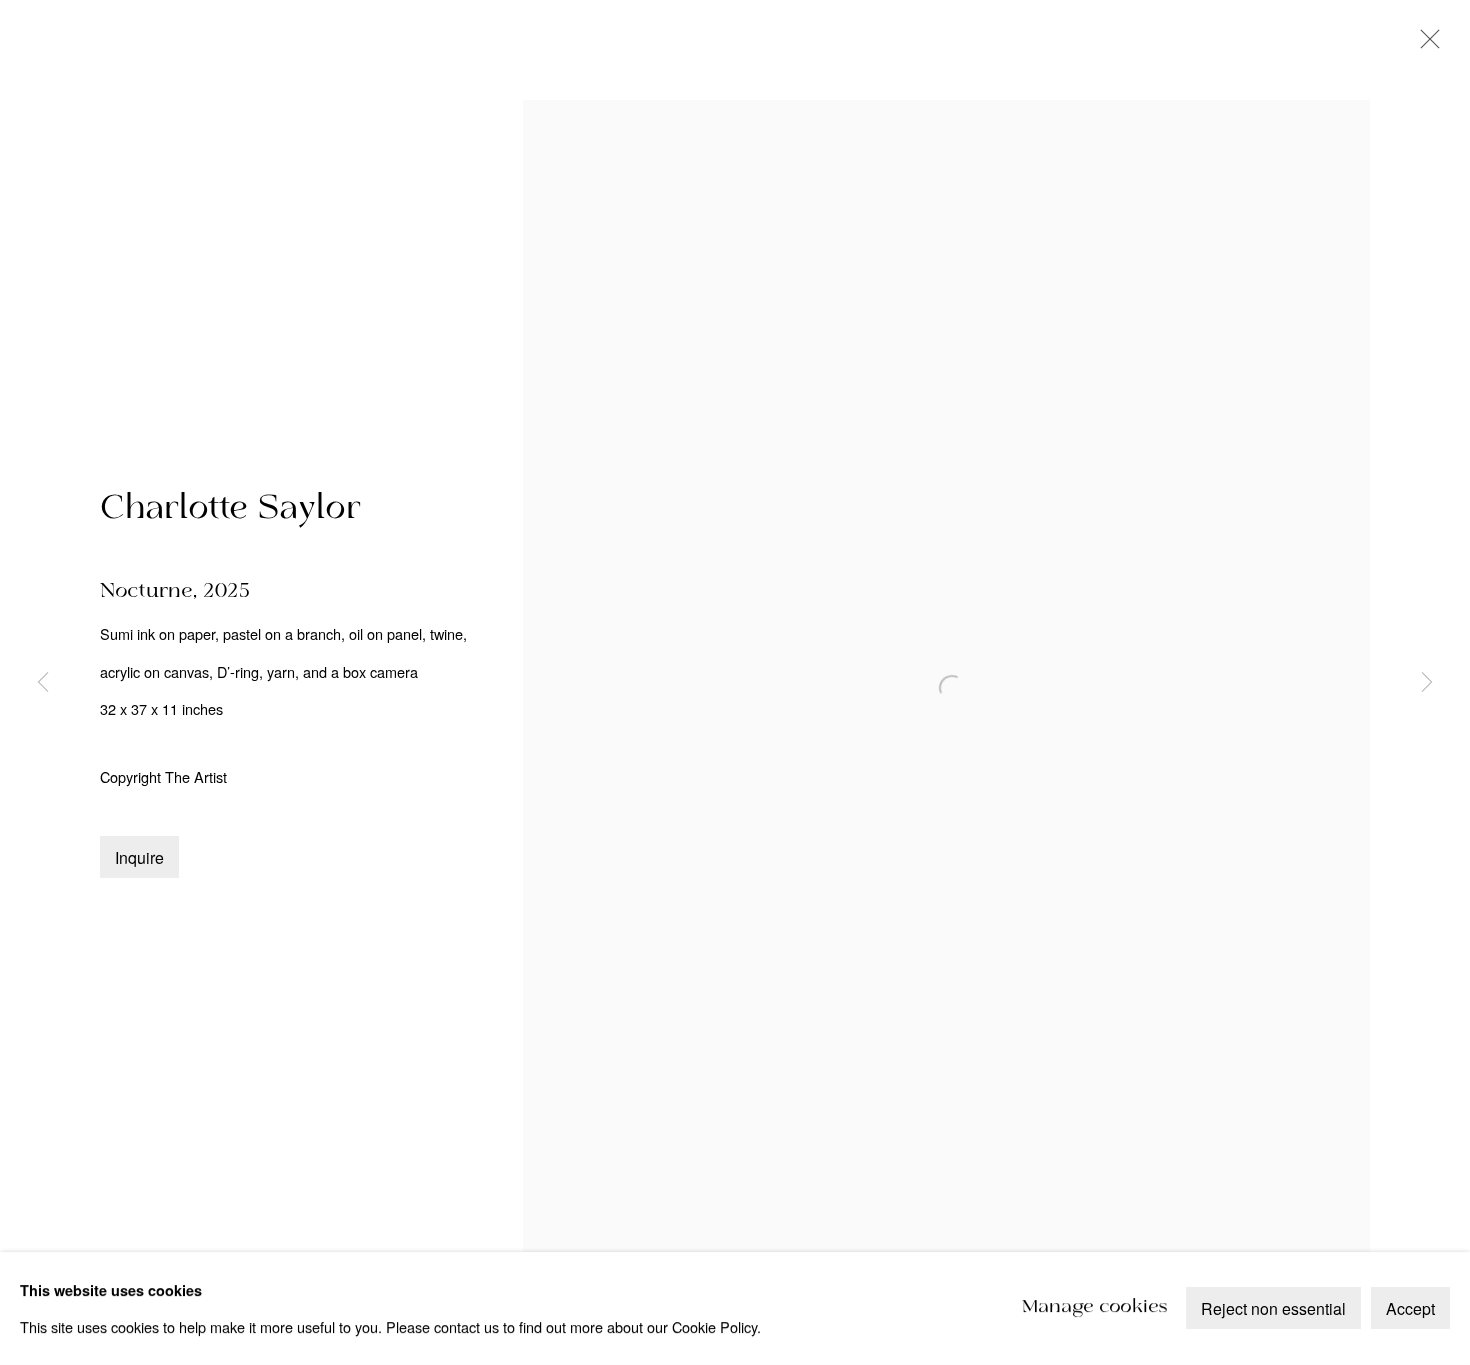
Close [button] (1425, 45)
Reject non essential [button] (1273, 1309)
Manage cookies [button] (1095, 1308)
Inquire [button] (139, 857)
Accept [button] (1410, 1309)
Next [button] (1427, 683)
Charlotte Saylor (230, 509)
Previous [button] (43, 683)
